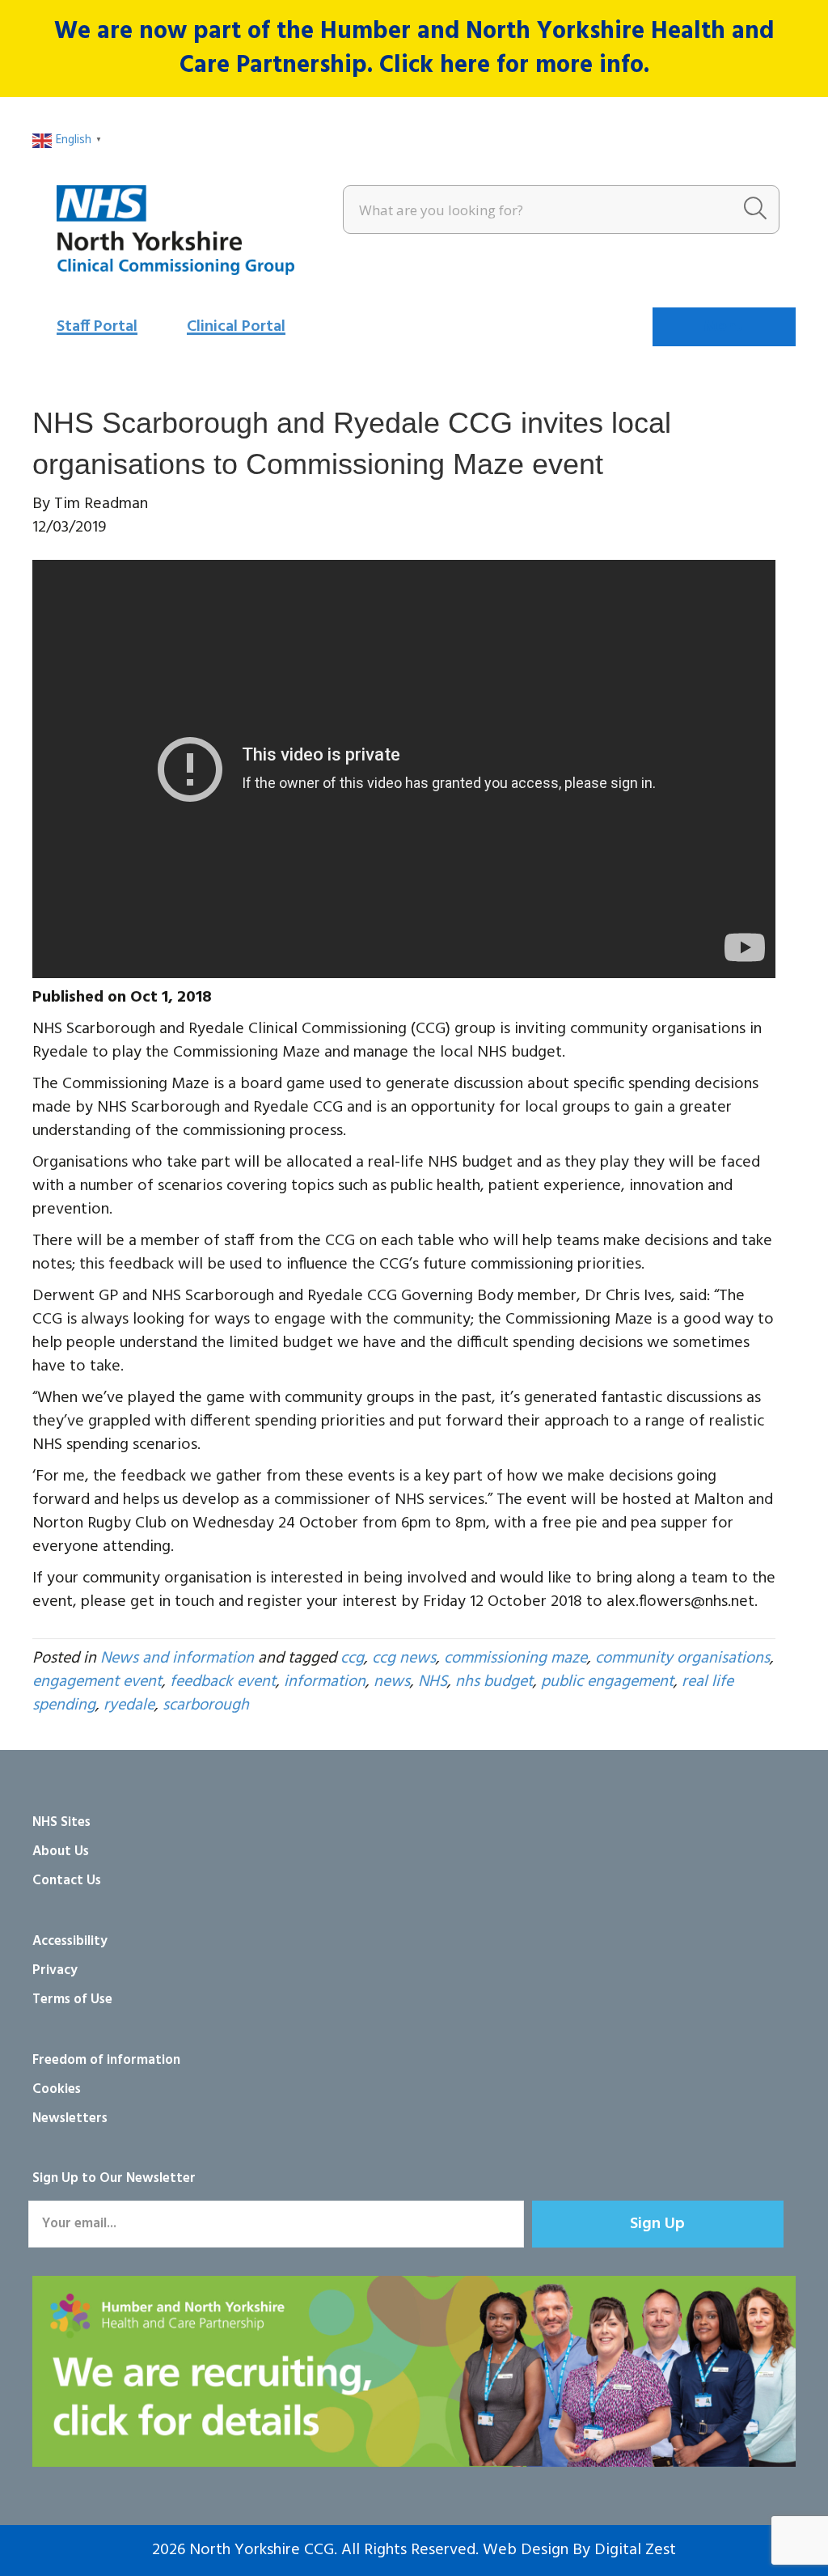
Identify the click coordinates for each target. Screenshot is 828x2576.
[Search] (755, 210)
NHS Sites (61, 1822)
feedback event (223, 1682)
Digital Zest (635, 2550)
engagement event (97, 1682)
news (392, 1682)
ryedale (129, 1705)
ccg (352, 1659)
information (325, 1682)
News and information (177, 1659)
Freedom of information (106, 2060)
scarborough (206, 1705)
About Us (61, 1851)
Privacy (55, 1970)
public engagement (607, 1682)
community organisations (682, 1659)
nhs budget (494, 1682)
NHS (433, 1682)
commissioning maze (515, 1659)
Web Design (526, 2550)
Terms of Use (72, 2000)
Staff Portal (97, 327)
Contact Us (67, 1881)
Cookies (57, 2089)
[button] (658, 2224)
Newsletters (70, 2118)
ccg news (404, 1659)
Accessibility (70, 1941)
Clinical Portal (236, 327)
